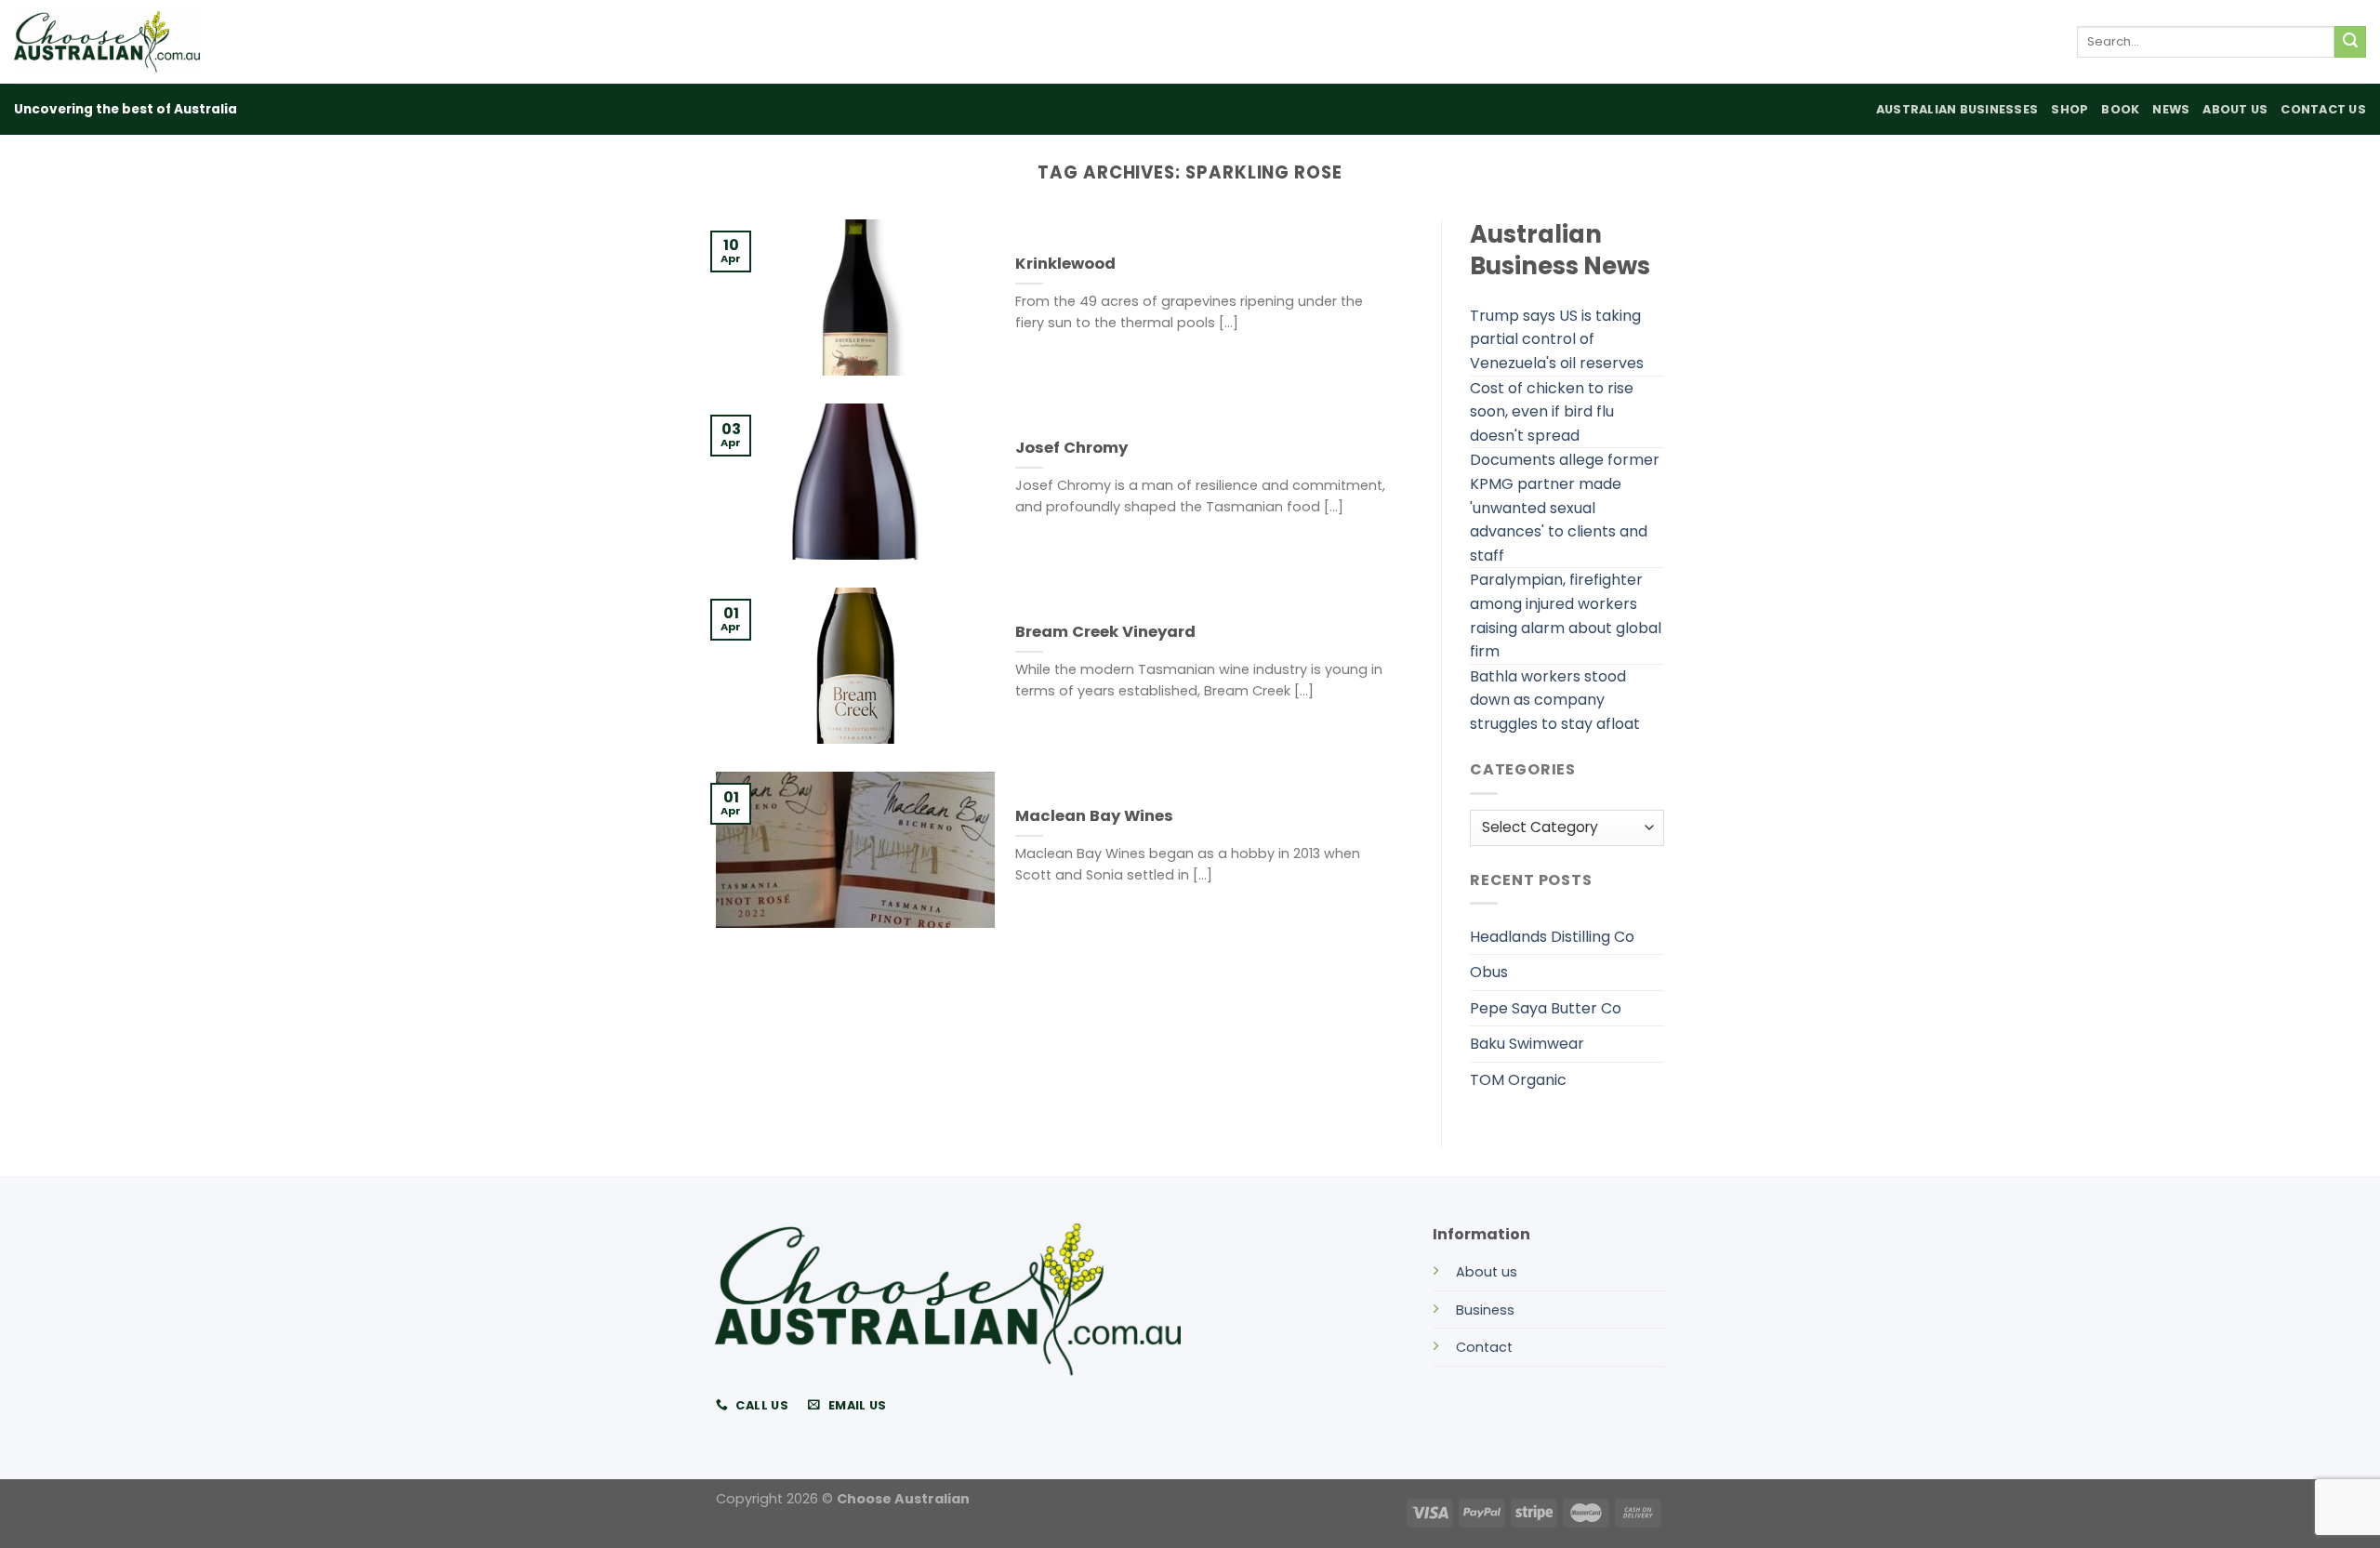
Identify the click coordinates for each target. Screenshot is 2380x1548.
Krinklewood (1065, 264)
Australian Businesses (1957, 109)
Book (2120, 109)
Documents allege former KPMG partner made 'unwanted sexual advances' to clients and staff (1565, 507)
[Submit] (2350, 42)
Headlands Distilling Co (1552, 937)
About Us (2235, 109)
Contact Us (2323, 109)
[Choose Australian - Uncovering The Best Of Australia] (107, 42)
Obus (1489, 972)
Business (1485, 1310)
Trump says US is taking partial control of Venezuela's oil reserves (1557, 339)
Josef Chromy (1071, 448)
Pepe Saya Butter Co (1546, 1008)
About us (1487, 1272)
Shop (2069, 109)
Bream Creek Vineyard (1105, 632)
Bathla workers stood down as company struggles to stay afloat (1555, 700)
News (2171, 109)
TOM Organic (1518, 1080)
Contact (1484, 1347)
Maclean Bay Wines (1094, 816)
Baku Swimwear (1527, 1044)
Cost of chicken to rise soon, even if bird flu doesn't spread (1552, 412)
